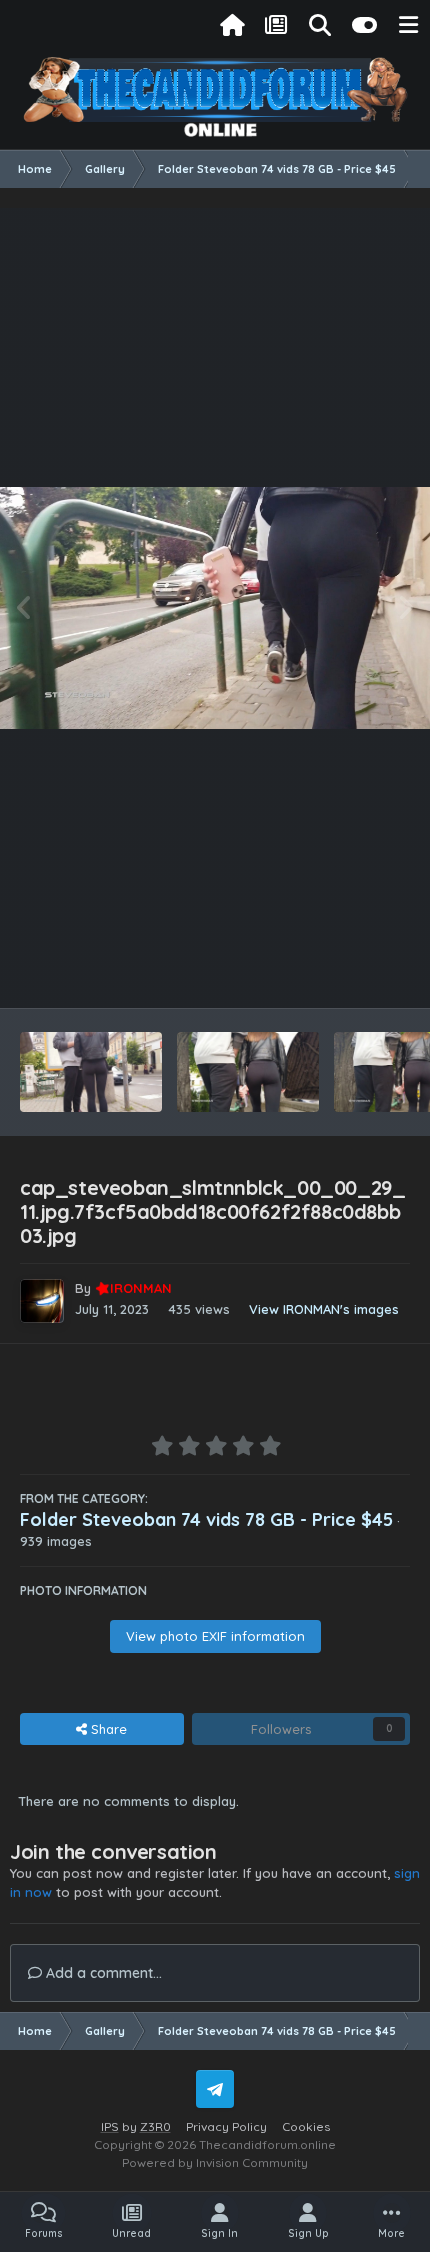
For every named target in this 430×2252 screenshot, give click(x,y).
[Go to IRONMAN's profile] (42, 1301)
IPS (110, 2126)
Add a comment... (102, 1973)
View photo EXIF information (215, 1636)
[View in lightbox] (215, 608)
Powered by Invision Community (215, 2162)
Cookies (306, 2126)
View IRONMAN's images (324, 1309)
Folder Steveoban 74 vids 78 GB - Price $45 (206, 1519)
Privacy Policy (226, 2126)
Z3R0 (155, 2126)
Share (107, 1729)
